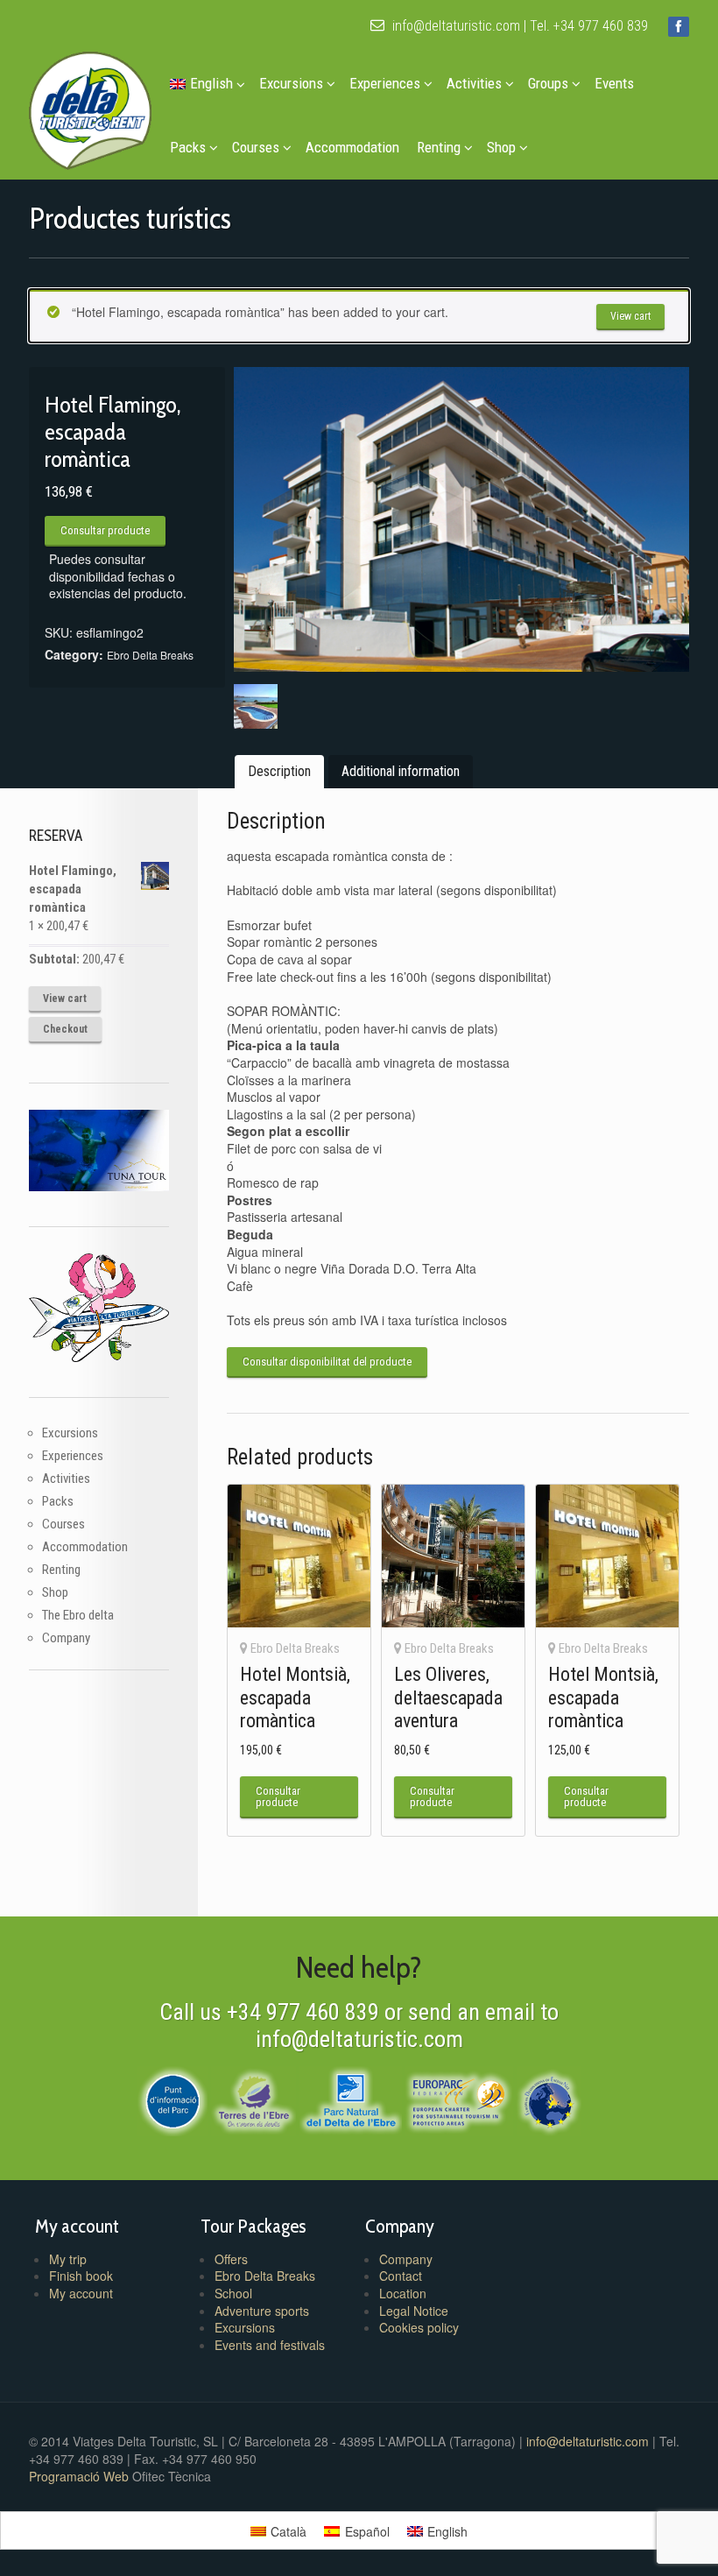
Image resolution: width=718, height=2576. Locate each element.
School (233, 2293)
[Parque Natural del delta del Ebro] (351, 2099)
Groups (548, 83)
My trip (68, 2259)
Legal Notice (414, 2311)
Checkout (65, 1029)
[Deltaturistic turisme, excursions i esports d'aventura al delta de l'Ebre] (90, 106)
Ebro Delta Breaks (150, 655)
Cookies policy (419, 2327)
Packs (188, 147)
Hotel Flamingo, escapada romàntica (73, 889)
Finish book (81, 2276)
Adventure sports (262, 2311)
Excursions (291, 83)
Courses (256, 147)
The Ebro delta (78, 1615)
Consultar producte (105, 530)
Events (614, 83)
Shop (501, 147)
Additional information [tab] (401, 771)
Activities (474, 83)
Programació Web (81, 2476)
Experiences (385, 83)
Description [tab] (279, 771)
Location (403, 2293)
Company (66, 1638)
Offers (231, 2259)
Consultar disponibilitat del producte (327, 1362)
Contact (401, 2276)
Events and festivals (270, 2345)
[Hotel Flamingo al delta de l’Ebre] (462, 519)
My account (81, 2293)
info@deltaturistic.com (454, 26)
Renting (439, 147)
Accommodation (352, 147)
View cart (630, 316)
